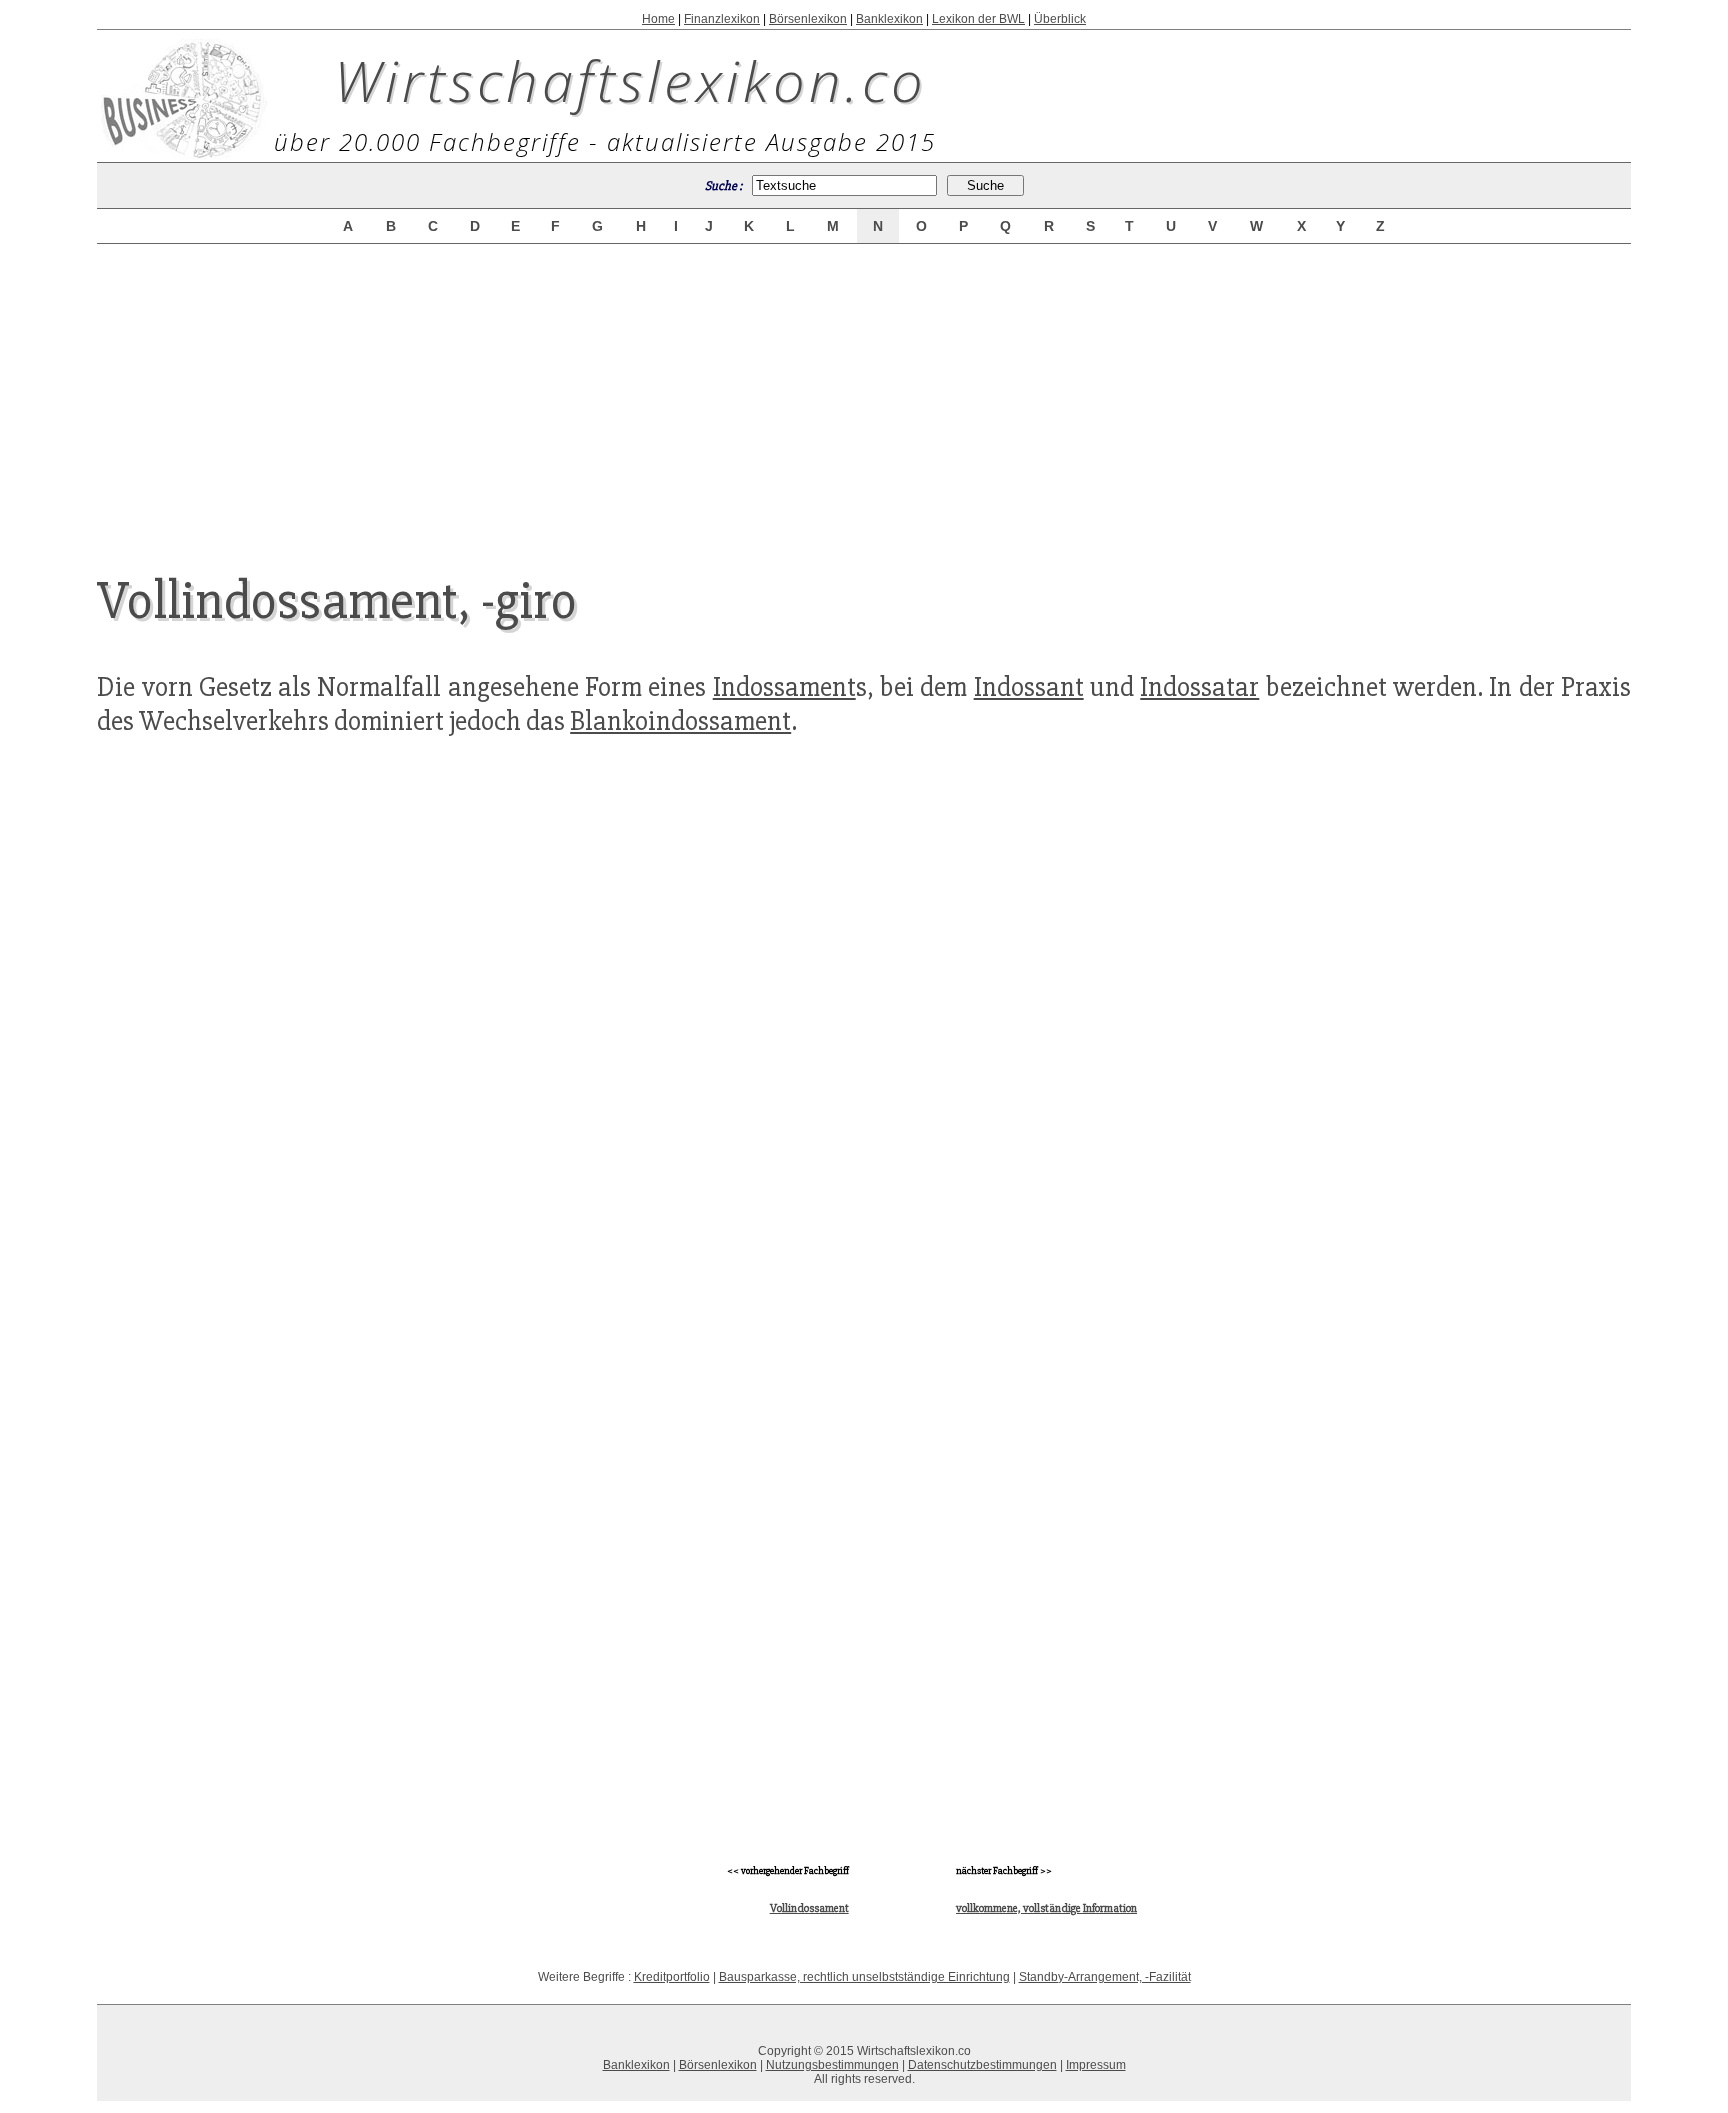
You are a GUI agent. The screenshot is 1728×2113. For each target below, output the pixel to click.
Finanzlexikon (722, 19)
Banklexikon (889, 19)
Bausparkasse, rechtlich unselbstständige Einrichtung (864, 1977)
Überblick (1060, 19)
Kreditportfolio (672, 1977)
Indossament (784, 687)
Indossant (1029, 687)
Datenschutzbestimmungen (982, 2065)
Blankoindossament (680, 721)
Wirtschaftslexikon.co (630, 80)
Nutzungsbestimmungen (832, 2065)
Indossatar (1199, 687)
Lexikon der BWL (978, 19)
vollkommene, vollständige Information (1046, 1908)
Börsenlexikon (808, 19)
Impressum (1096, 2065)
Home (658, 19)
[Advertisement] (864, 392)
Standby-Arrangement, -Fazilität (1105, 1977)
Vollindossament (809, 1908)
